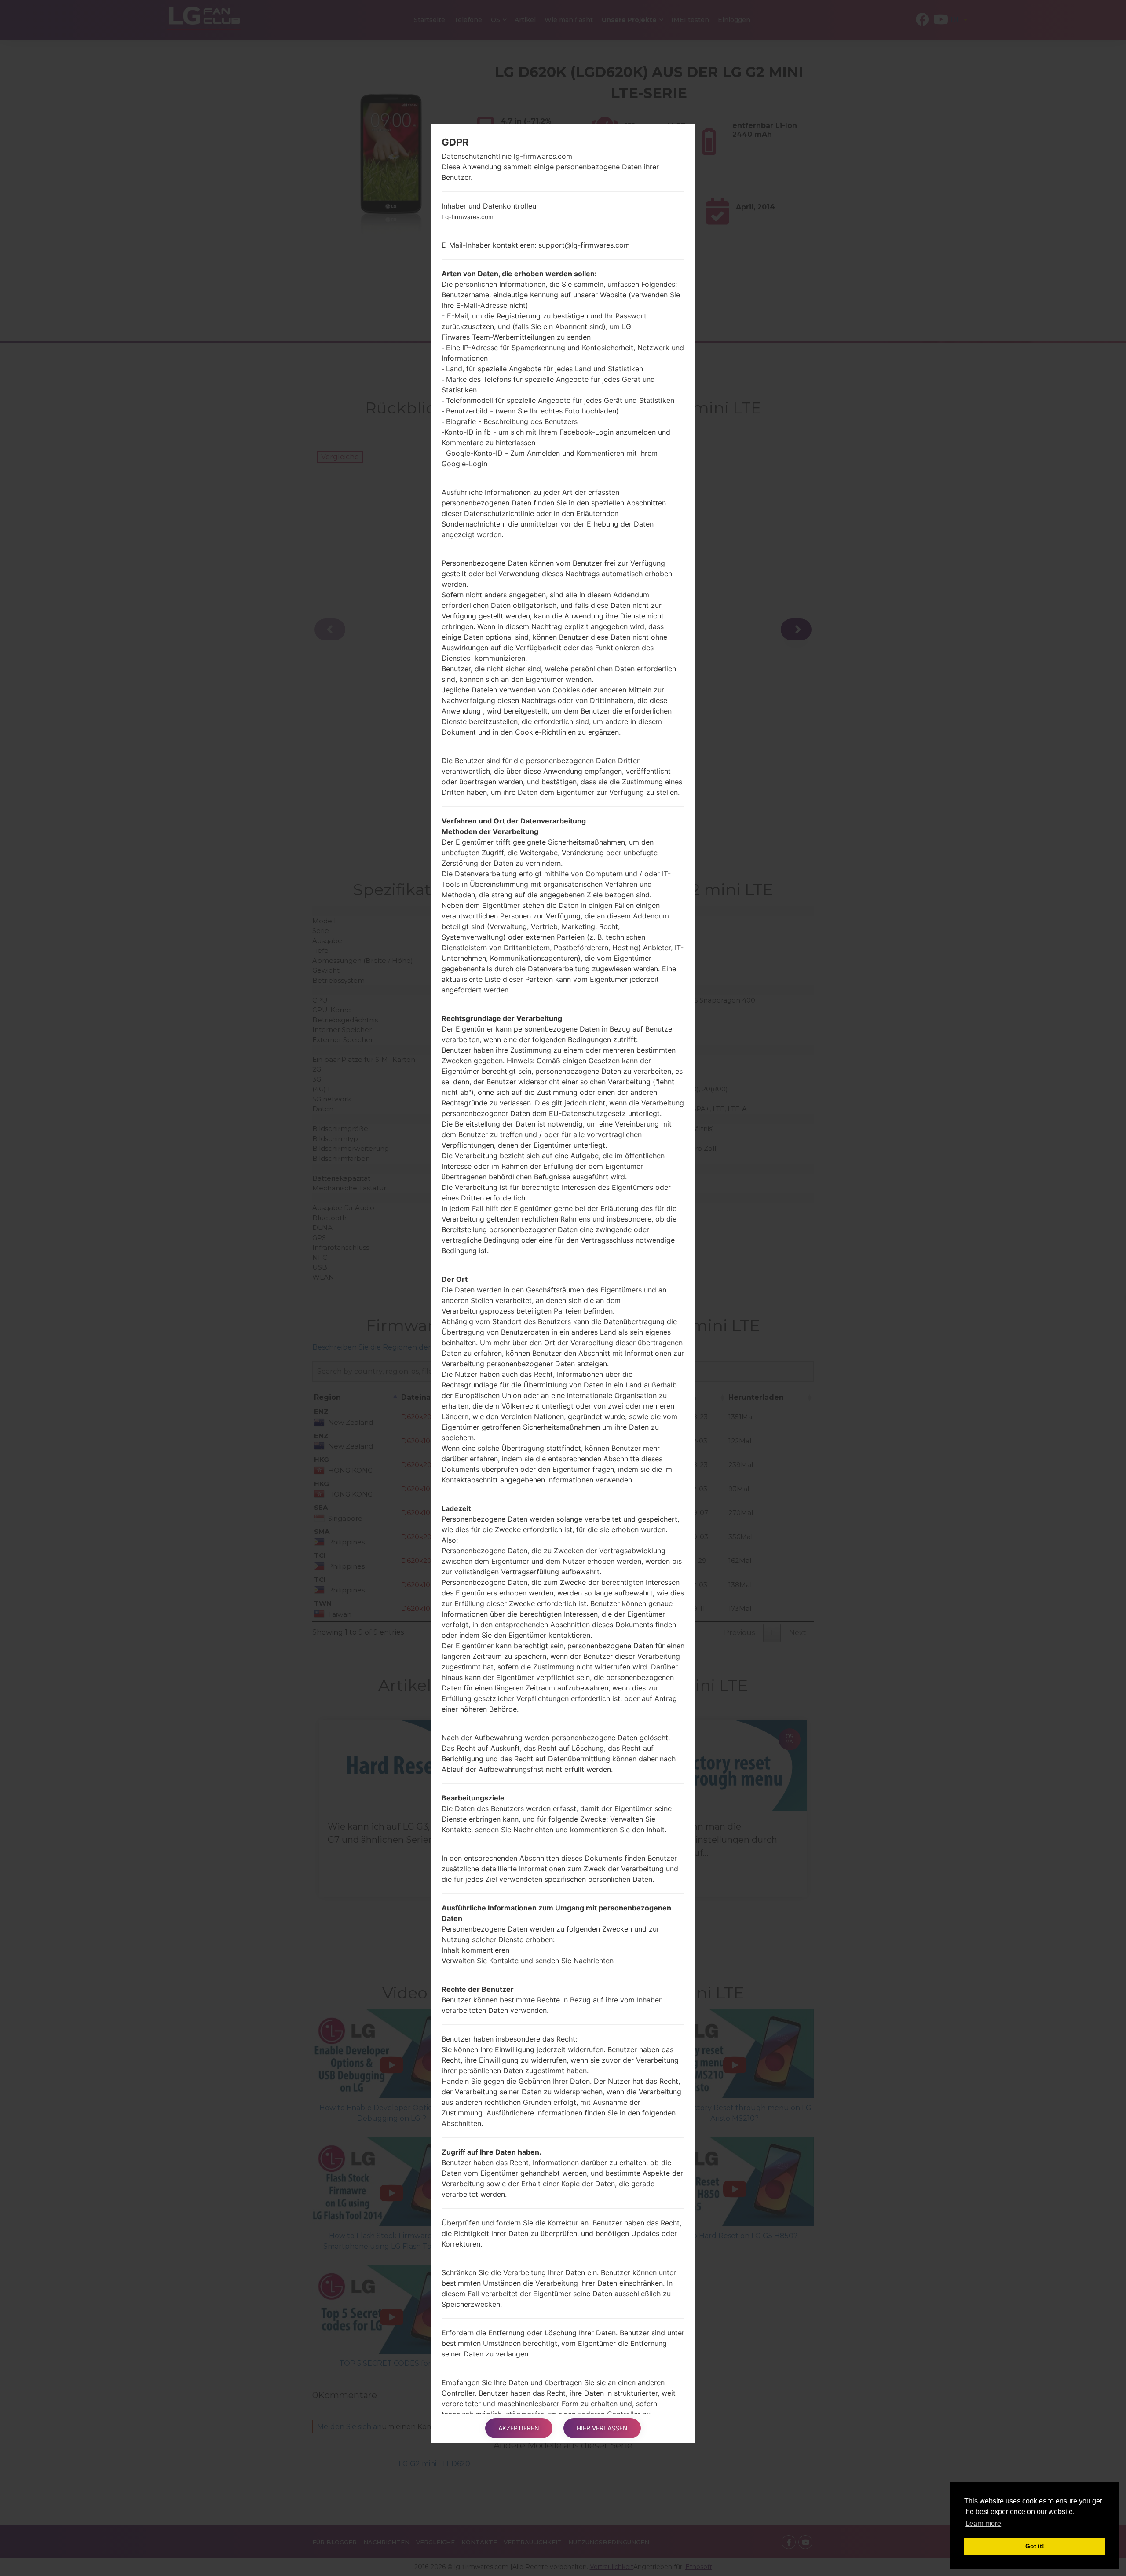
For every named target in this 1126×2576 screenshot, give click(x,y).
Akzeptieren (519, 2428)
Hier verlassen (602, 2428)
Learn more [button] (983, 2523)
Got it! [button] (1035, 2546)
